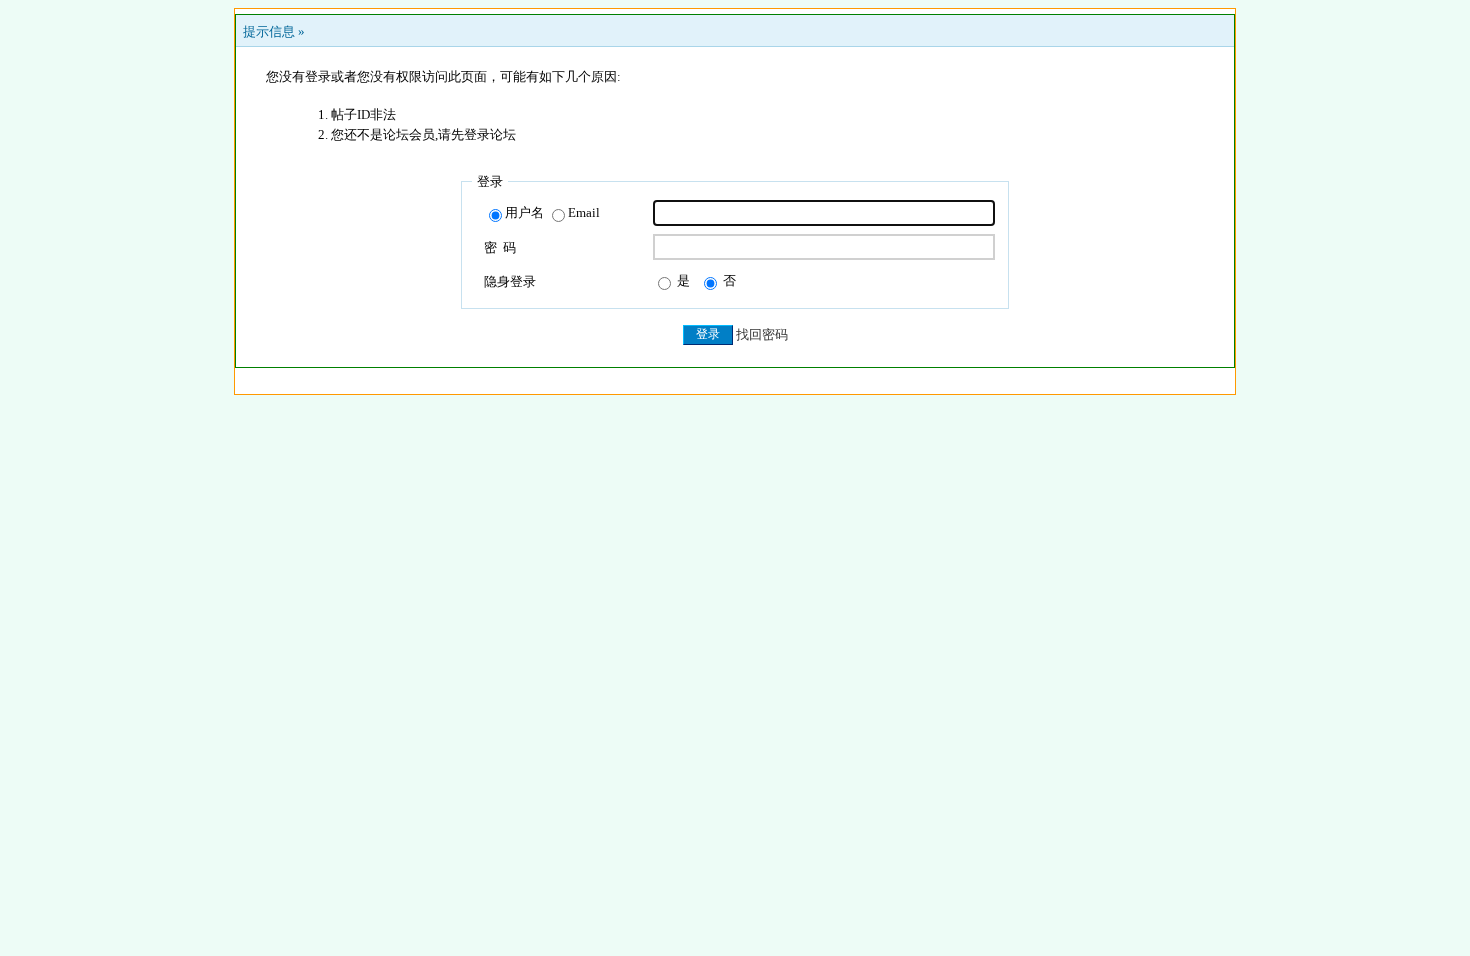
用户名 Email (552, 212)
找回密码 (762, 334)
